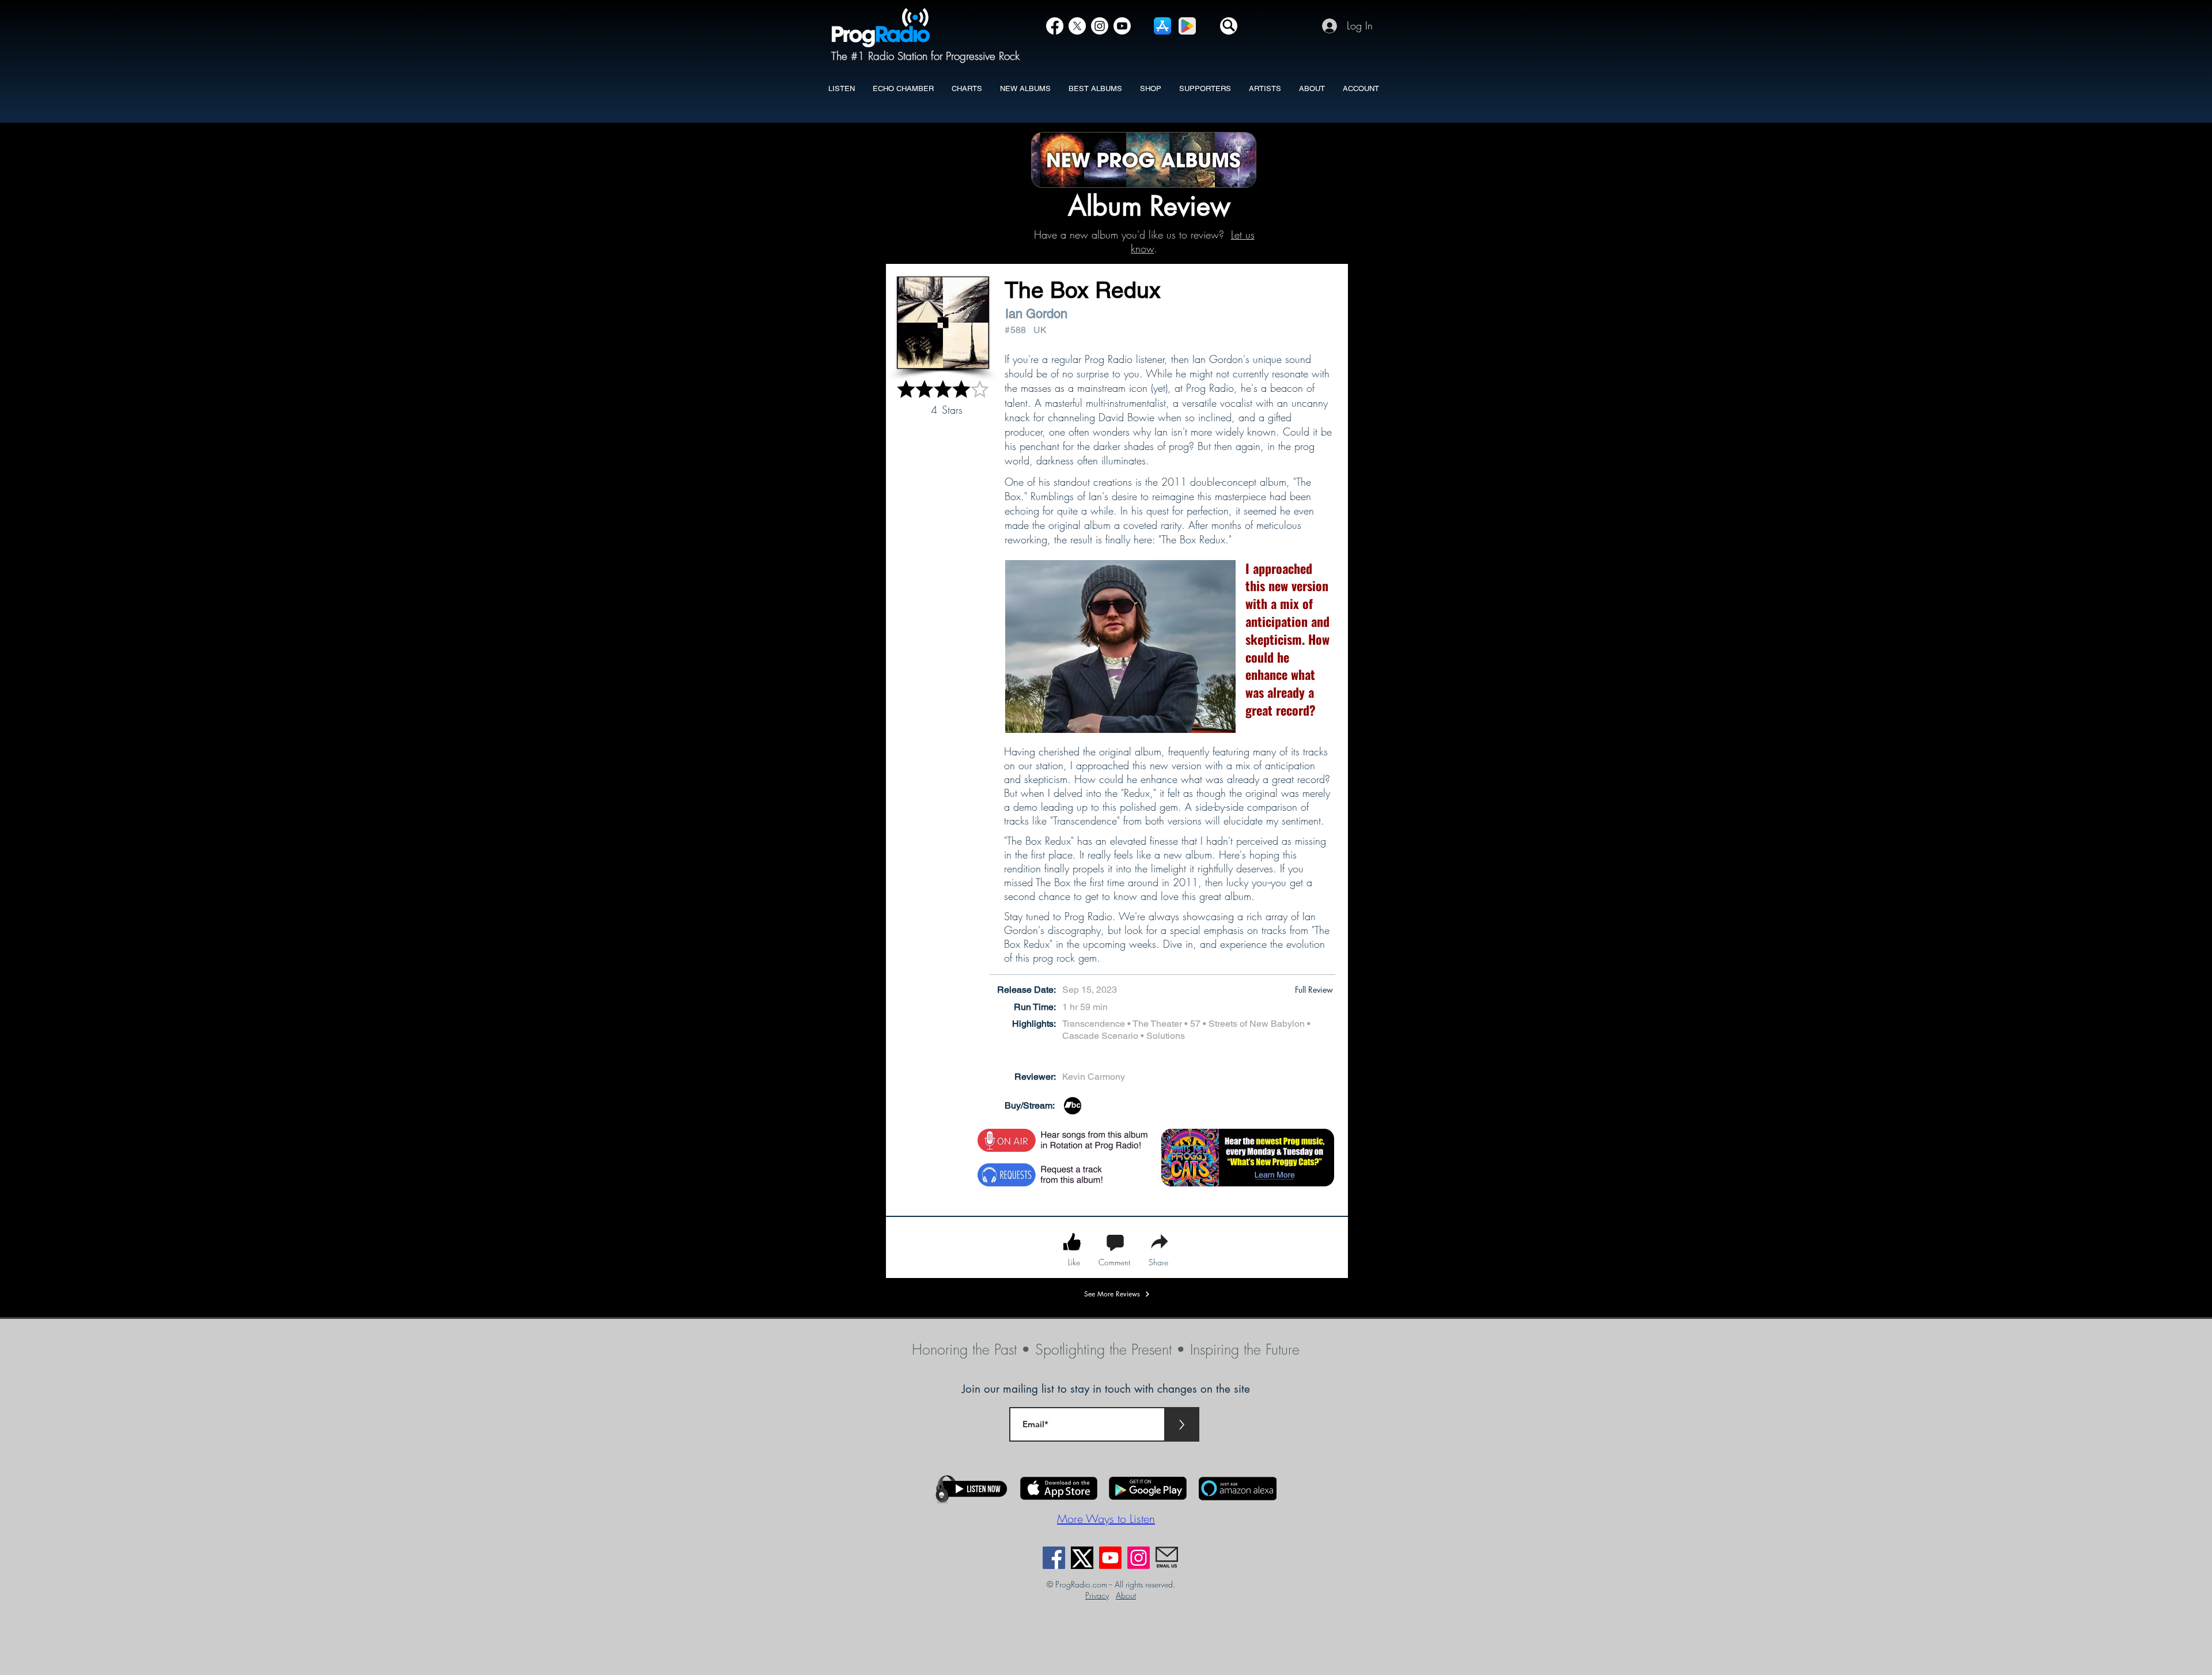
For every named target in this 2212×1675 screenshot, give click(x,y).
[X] (1077, 26)
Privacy (1097, 1595)
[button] (1229, 26)
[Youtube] (1110, 1558)
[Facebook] (1055, 26)
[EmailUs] (1167, 1558)
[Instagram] (1100, 26)
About (1126, 1595)
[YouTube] (1122, 26)
